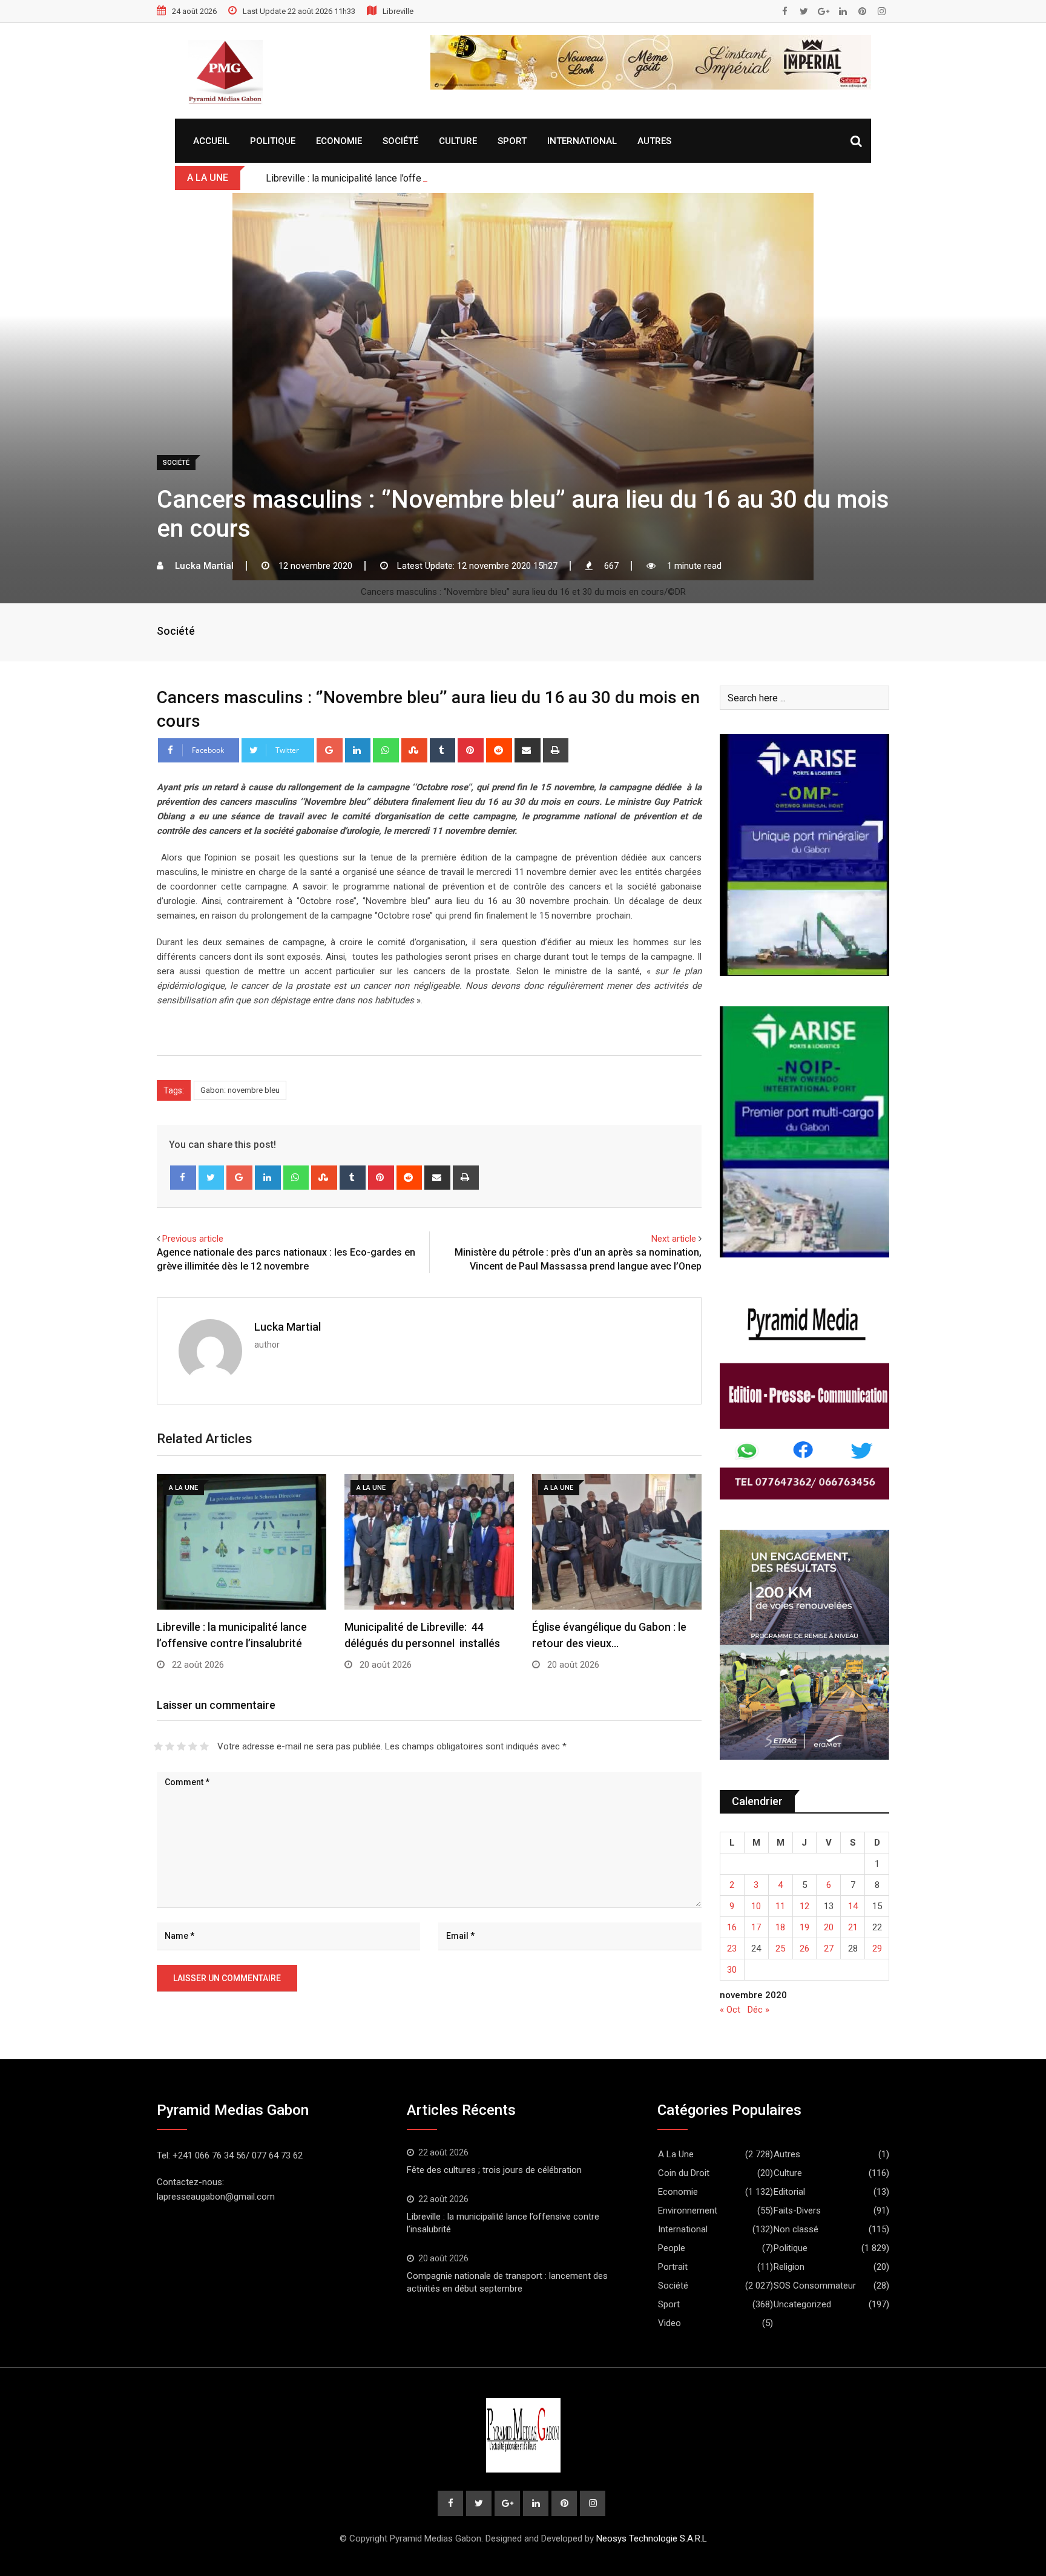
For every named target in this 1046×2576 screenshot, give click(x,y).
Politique (273, 141)
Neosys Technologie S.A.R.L (652, 2538)
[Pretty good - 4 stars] (193, 1746)
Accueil (211, 141)
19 (804, 1927)
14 (853, 1906)
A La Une (676, 2154)
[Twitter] (212, 1178)
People (672, 2248)
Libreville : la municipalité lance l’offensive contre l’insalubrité (395, 178)
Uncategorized (802, 2304)
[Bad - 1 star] (158, 1746)
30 (732, 1970)
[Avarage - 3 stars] (181, 1746)
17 (756, 1927)
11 (780, 1906)
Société (400, 141)
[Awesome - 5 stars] (204, 1746)
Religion (789, 2267)
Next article (674, 1239)
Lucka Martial (288, 1327)
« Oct (730, 2010)
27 (829, 1948)
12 (804, 1906)
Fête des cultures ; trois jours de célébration (494, 2170)
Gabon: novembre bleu (240, 1090)
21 (853, 1927)
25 (780, 1948)
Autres (654, 141)
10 (756, 1906)
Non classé (796, 2229)
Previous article (193, 1239)
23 (732, 1948)
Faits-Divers (797, 2211)
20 (829, 1927)
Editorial (789, 2192)
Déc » (758, 2010)
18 (780, 1927)
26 (804, 1948)
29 (877, 1948)
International (582, 141)
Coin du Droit (684, 2173)
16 (732, 1927)
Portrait (673, 2267)
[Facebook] (183, 1178)
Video (669, 2323)
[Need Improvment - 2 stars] (170, 1746)
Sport (512, 141)
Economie (339, 141)
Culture (458, 141)
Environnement (688, 2211)
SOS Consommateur (815, 2286)
